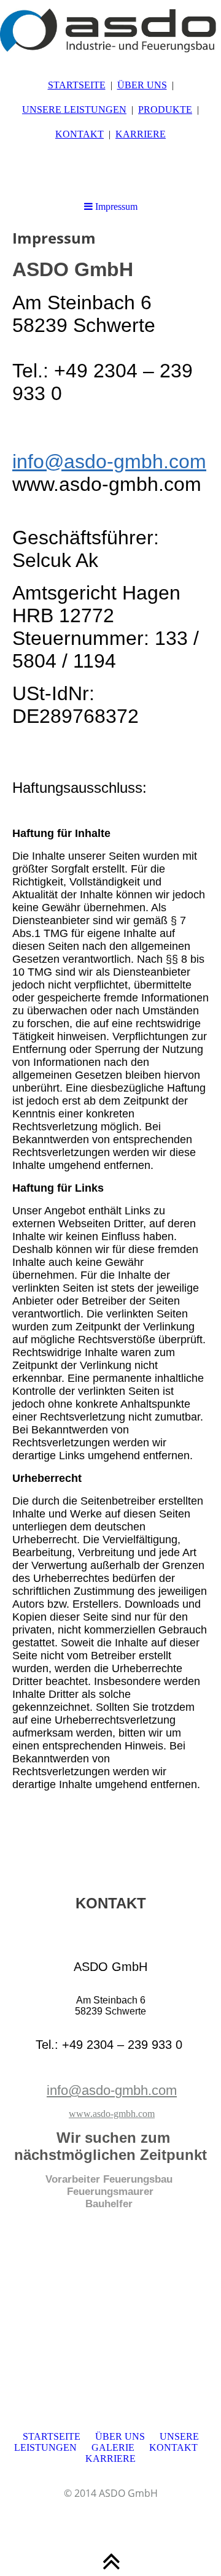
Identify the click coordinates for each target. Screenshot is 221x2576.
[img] (110, 31)
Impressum (115, 206)
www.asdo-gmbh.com (112, 2114)
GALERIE (113, 2447)
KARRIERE (141, 134)
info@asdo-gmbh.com (109, 461)
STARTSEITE (77, 85)
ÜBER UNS (142, 85)
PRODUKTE (165, 110)
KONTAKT (79, 134)
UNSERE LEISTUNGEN (74, 110)
